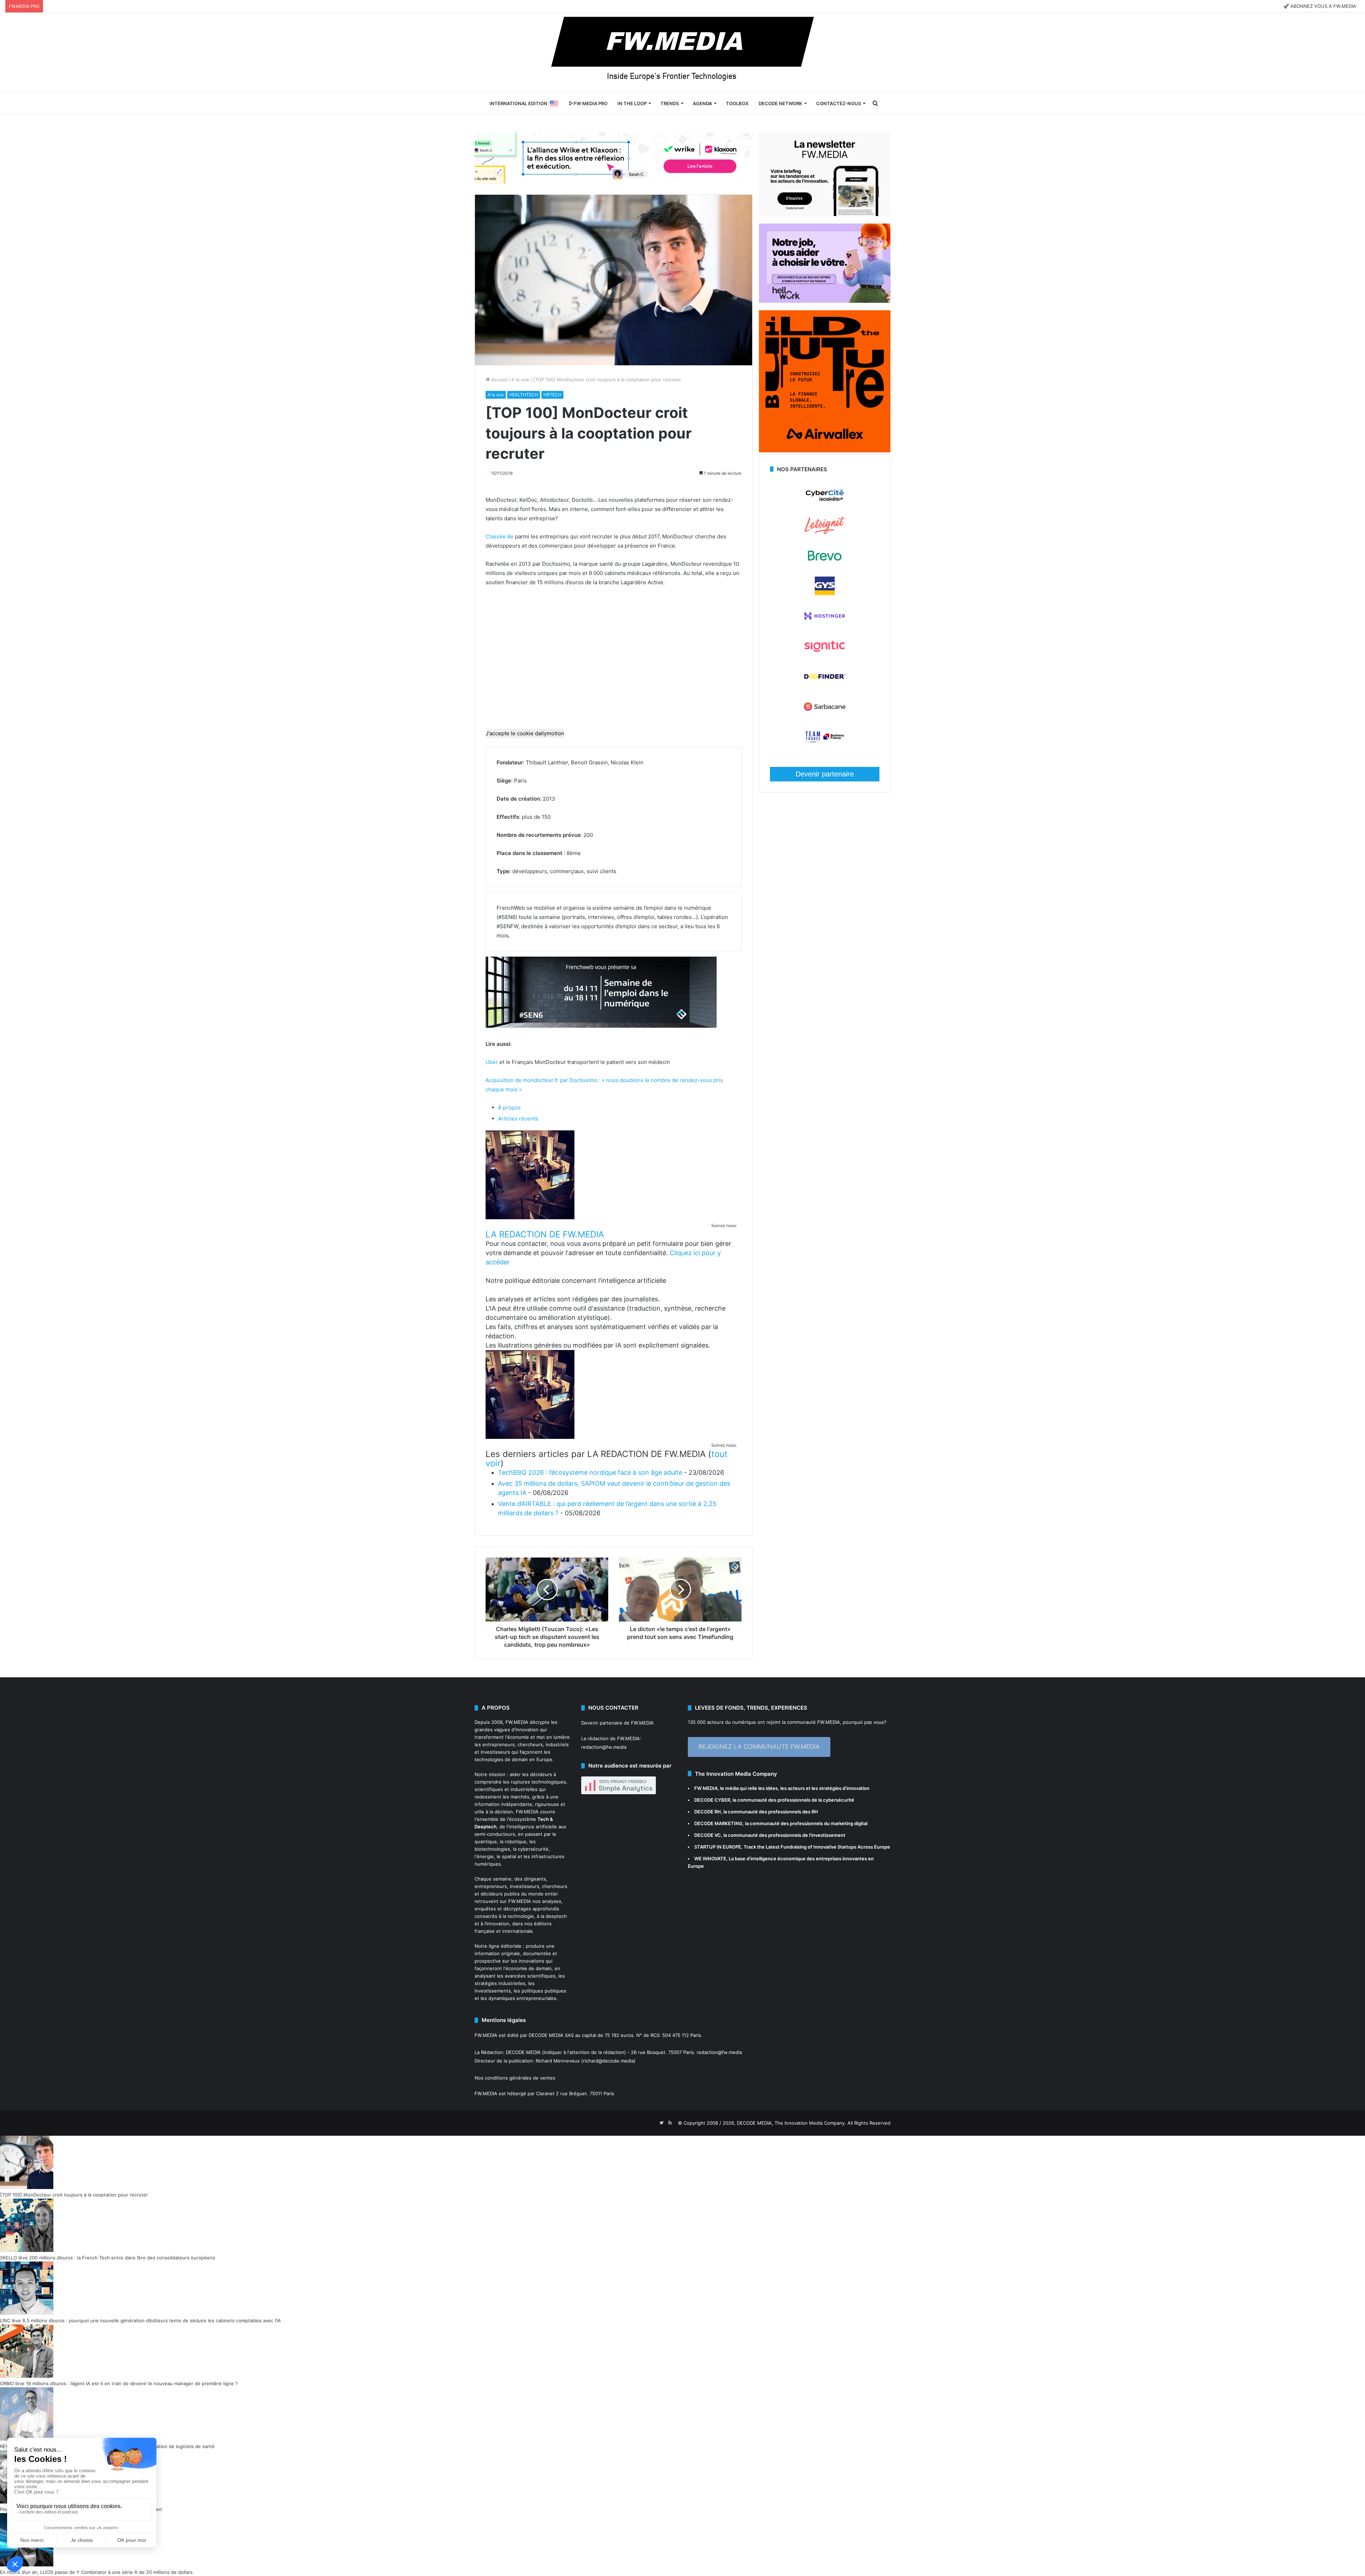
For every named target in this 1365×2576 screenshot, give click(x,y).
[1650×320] (614, 158)
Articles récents (518, 1118)
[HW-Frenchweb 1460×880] (825, 301)
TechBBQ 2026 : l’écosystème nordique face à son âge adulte (590, 1472)
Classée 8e (500, 536)
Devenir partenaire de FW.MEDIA (617, 1723)
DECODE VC (708, 1835)
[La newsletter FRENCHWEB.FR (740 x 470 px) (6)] (825, 214)
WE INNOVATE (710, 1859)
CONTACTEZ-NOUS (839, 103)
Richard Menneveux (558, 2061)
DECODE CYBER (712, 1800)
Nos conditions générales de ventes (515, 2078)
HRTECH (552, 395)
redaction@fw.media (604, 1747)
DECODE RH (708, 1812)
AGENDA (702, 103)
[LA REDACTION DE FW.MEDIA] (530, 1217)
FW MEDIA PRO (590, 103)
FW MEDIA (706, 1788)
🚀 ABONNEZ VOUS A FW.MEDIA (1320, 6)
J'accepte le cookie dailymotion (525, 733)
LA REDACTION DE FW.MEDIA (545, 1234)
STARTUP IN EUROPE (718, 1847)
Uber (492, 1062)
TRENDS (670, 103)
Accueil (499, 380)
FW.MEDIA (517, 1722)
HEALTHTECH (524, 395)
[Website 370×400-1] (825, 451)
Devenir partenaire (825, 774)
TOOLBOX (737, 103)
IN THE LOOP (632, 103)
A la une (520, 380)
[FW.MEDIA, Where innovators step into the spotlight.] (682, 53)
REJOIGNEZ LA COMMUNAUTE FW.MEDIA (759, 1747)
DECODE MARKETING (718, 1823)
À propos (509, 1107)
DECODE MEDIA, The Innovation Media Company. (791, 2123)
